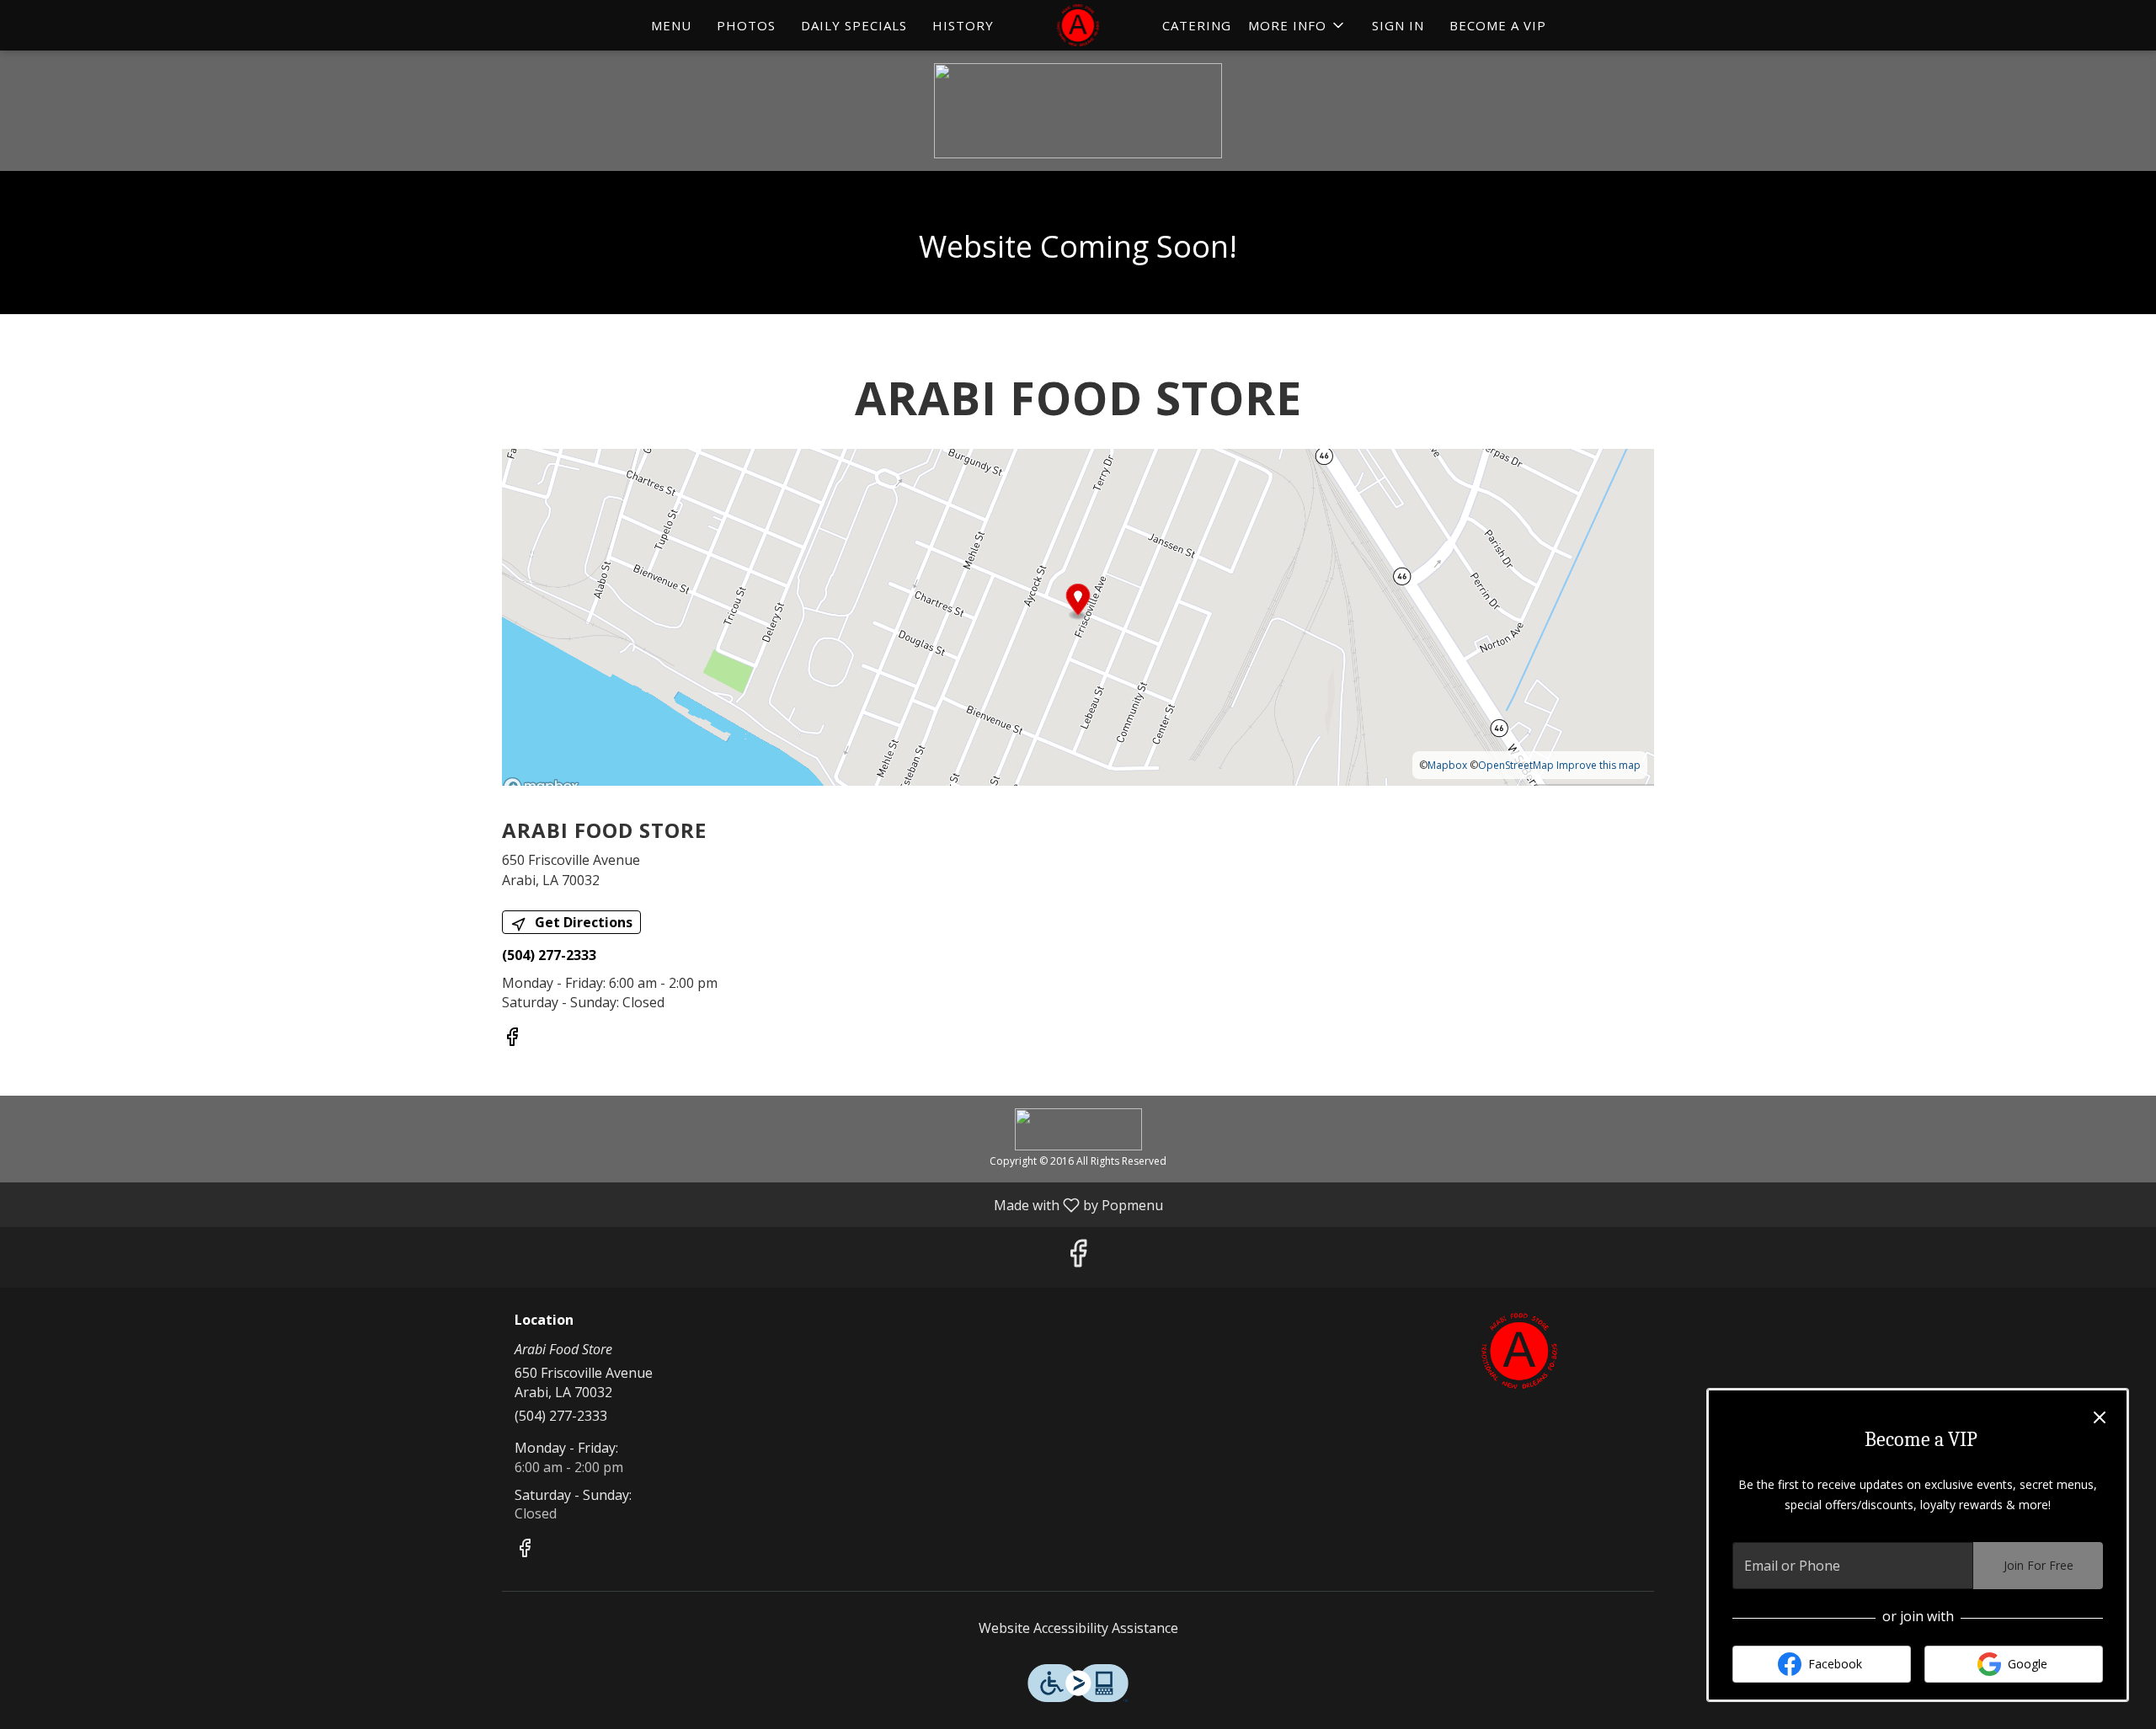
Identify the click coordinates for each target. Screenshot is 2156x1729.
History (963, 25)
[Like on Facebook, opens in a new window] (512, 1039)
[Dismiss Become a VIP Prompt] (2100, 1417)
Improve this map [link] (1598, 765)
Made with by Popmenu (588, 1204)
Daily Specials (854, 25)
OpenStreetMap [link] (1516, 765)
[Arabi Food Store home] (1078, 25)
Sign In (1398, 25)
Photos (746, 25)
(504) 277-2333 (561, 1416)
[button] (1297, 25)
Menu (671, 25)
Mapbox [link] (1447, 765)
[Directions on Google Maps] (1078, 616)
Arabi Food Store (1520, 1351)
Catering (1197, 25)
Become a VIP (1498, 25)
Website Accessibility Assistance (1078, 1628)
